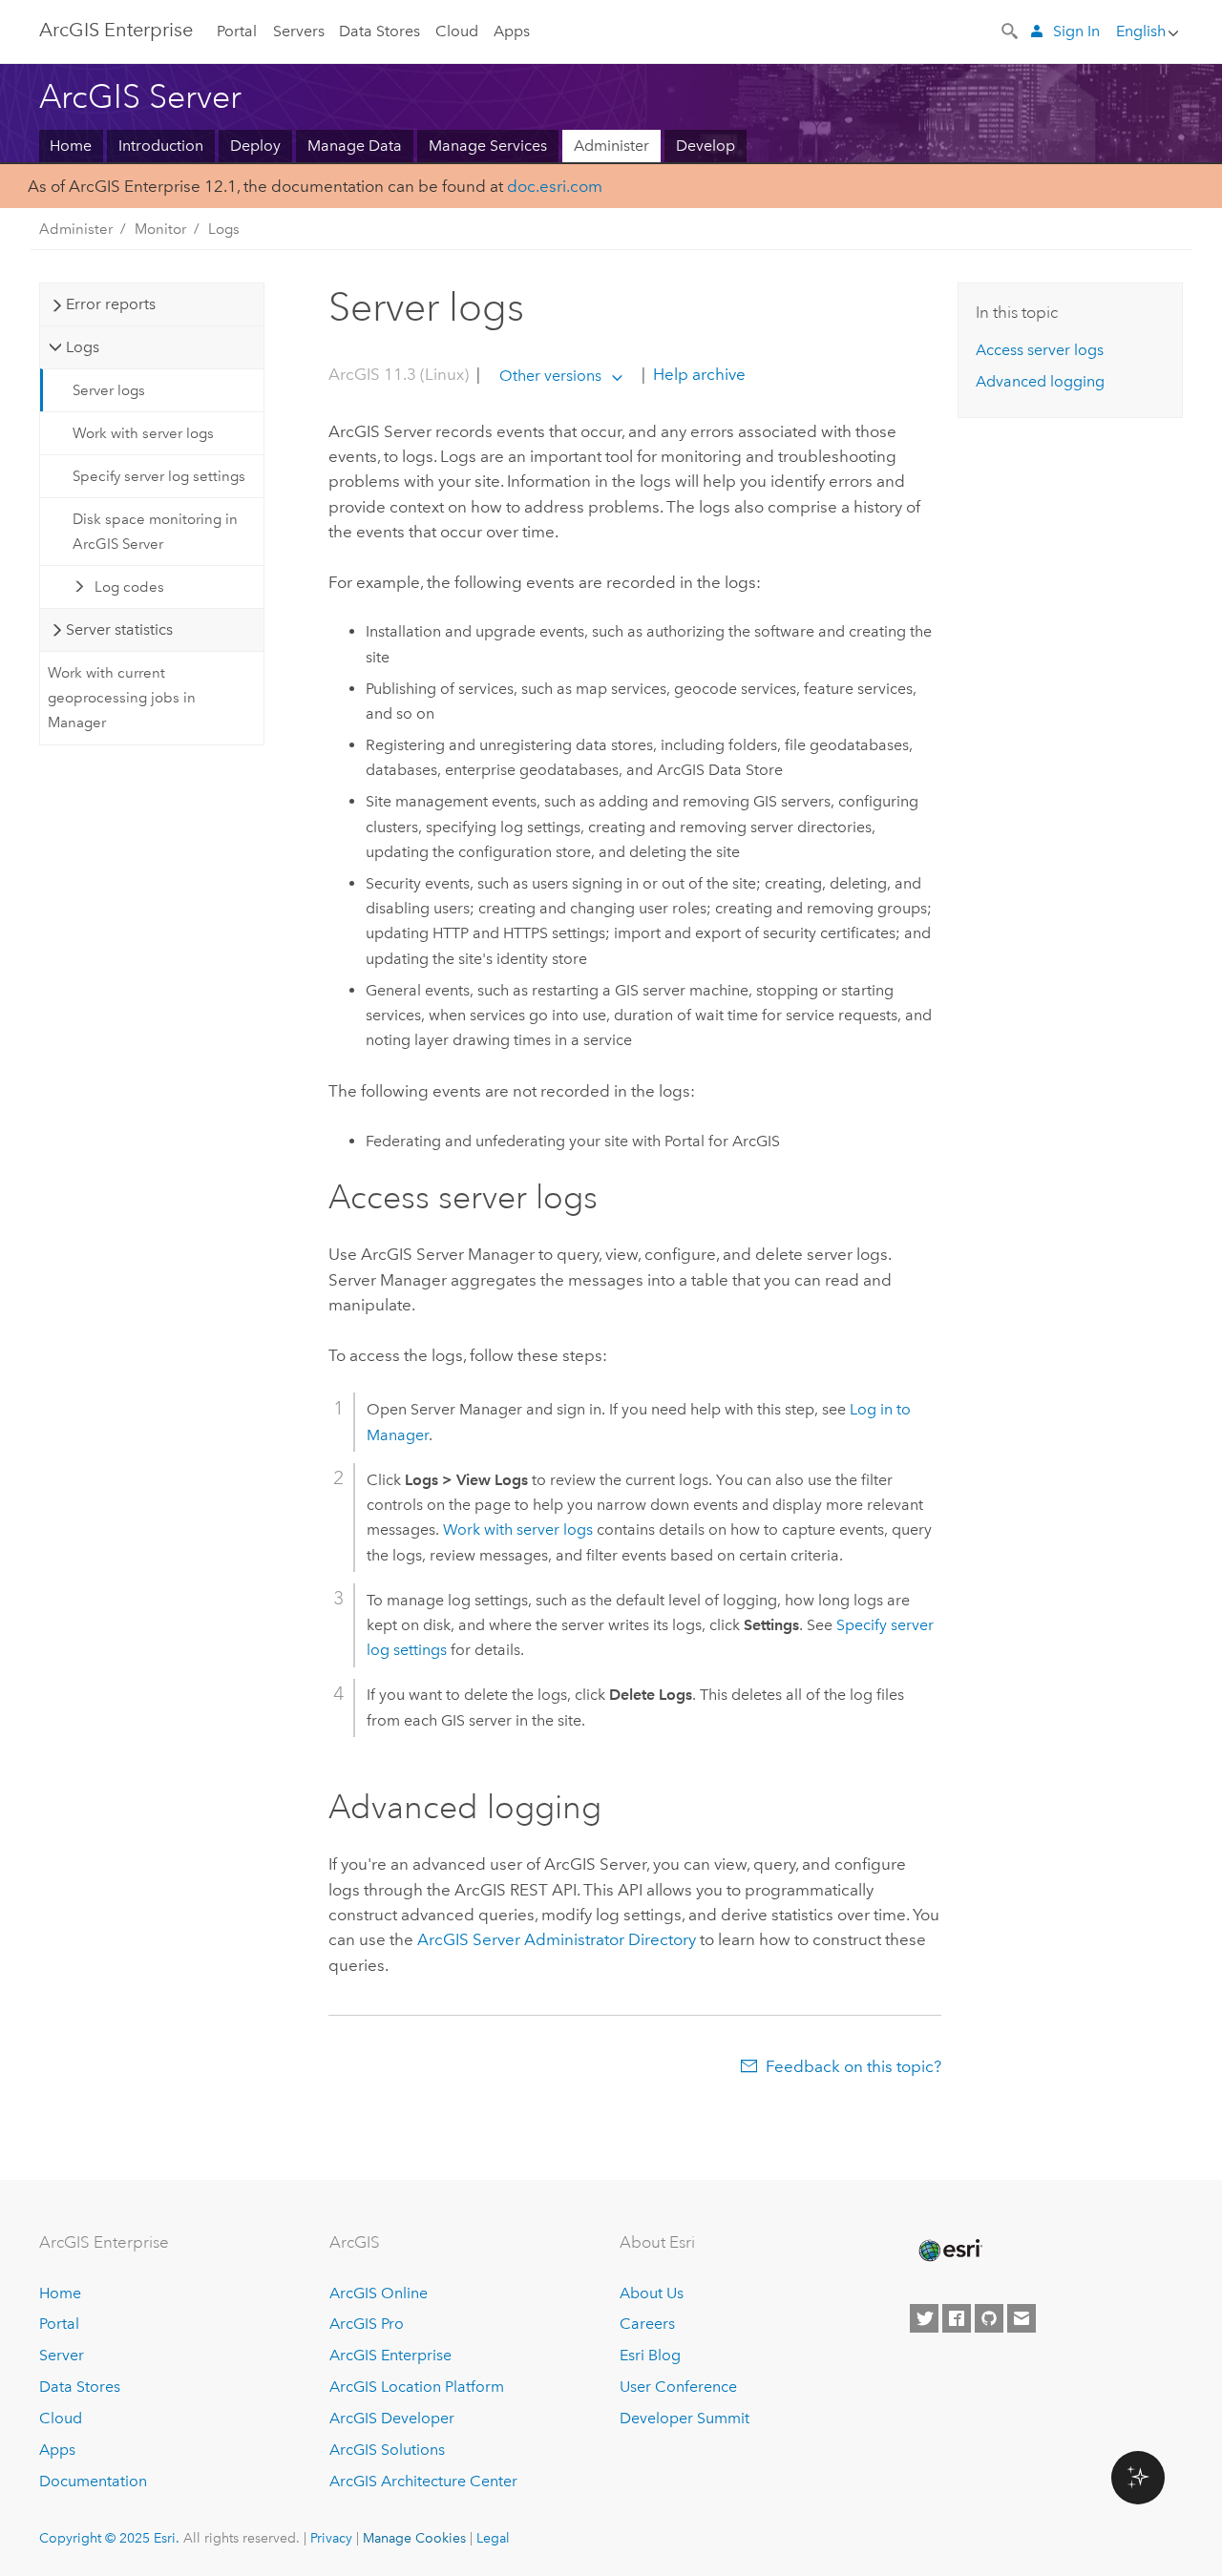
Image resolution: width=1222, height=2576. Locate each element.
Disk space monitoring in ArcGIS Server (155, 532)
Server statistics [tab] (119, 629)
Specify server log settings (159, 476)
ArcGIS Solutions (387, 2450)
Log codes (129, 587)
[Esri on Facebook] (957, 2318)
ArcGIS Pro (367, 2324)
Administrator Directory (557, 1939)
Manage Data (355, 146)
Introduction (161, 146)
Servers (299, 31)
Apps (512, 31)
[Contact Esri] (1022, 2318)
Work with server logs (143, 433)
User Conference (678, 2387)
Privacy (331, 2538)
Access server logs (1040, 350)
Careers (647, 2324)
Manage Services (488, 146)
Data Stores (379, 31)
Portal (237, 31)
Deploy (255, 146)
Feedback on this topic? (853, 2066)
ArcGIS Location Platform (417, 2387)
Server (62, 2355)
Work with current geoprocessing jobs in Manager (122, 698)
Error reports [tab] (111, 304)
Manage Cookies (414, 2538)
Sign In (1076, 31)
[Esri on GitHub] (989, 2318)
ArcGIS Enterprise (116, 30)
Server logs (109, 390)
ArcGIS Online (379, 2293)
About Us (652, 2293)
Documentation (93, 2481)
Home (71, 146)
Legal (493, 2538)
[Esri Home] (949, 2251)
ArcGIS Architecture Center (423, 2481)
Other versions (550, 376)
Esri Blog (650, 2355)
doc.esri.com (555, 186)
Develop (706, 146)
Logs (224, 229)
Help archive (697, 375)
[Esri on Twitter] (924, 2318)
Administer (611, 146)
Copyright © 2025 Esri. (109, 2538)
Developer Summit (685, 2418)
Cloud (457, 31)
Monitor (160, 229)
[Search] (1011, 30)
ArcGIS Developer (392, 2418)
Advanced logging (1040, 381)
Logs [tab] (83, 347)
